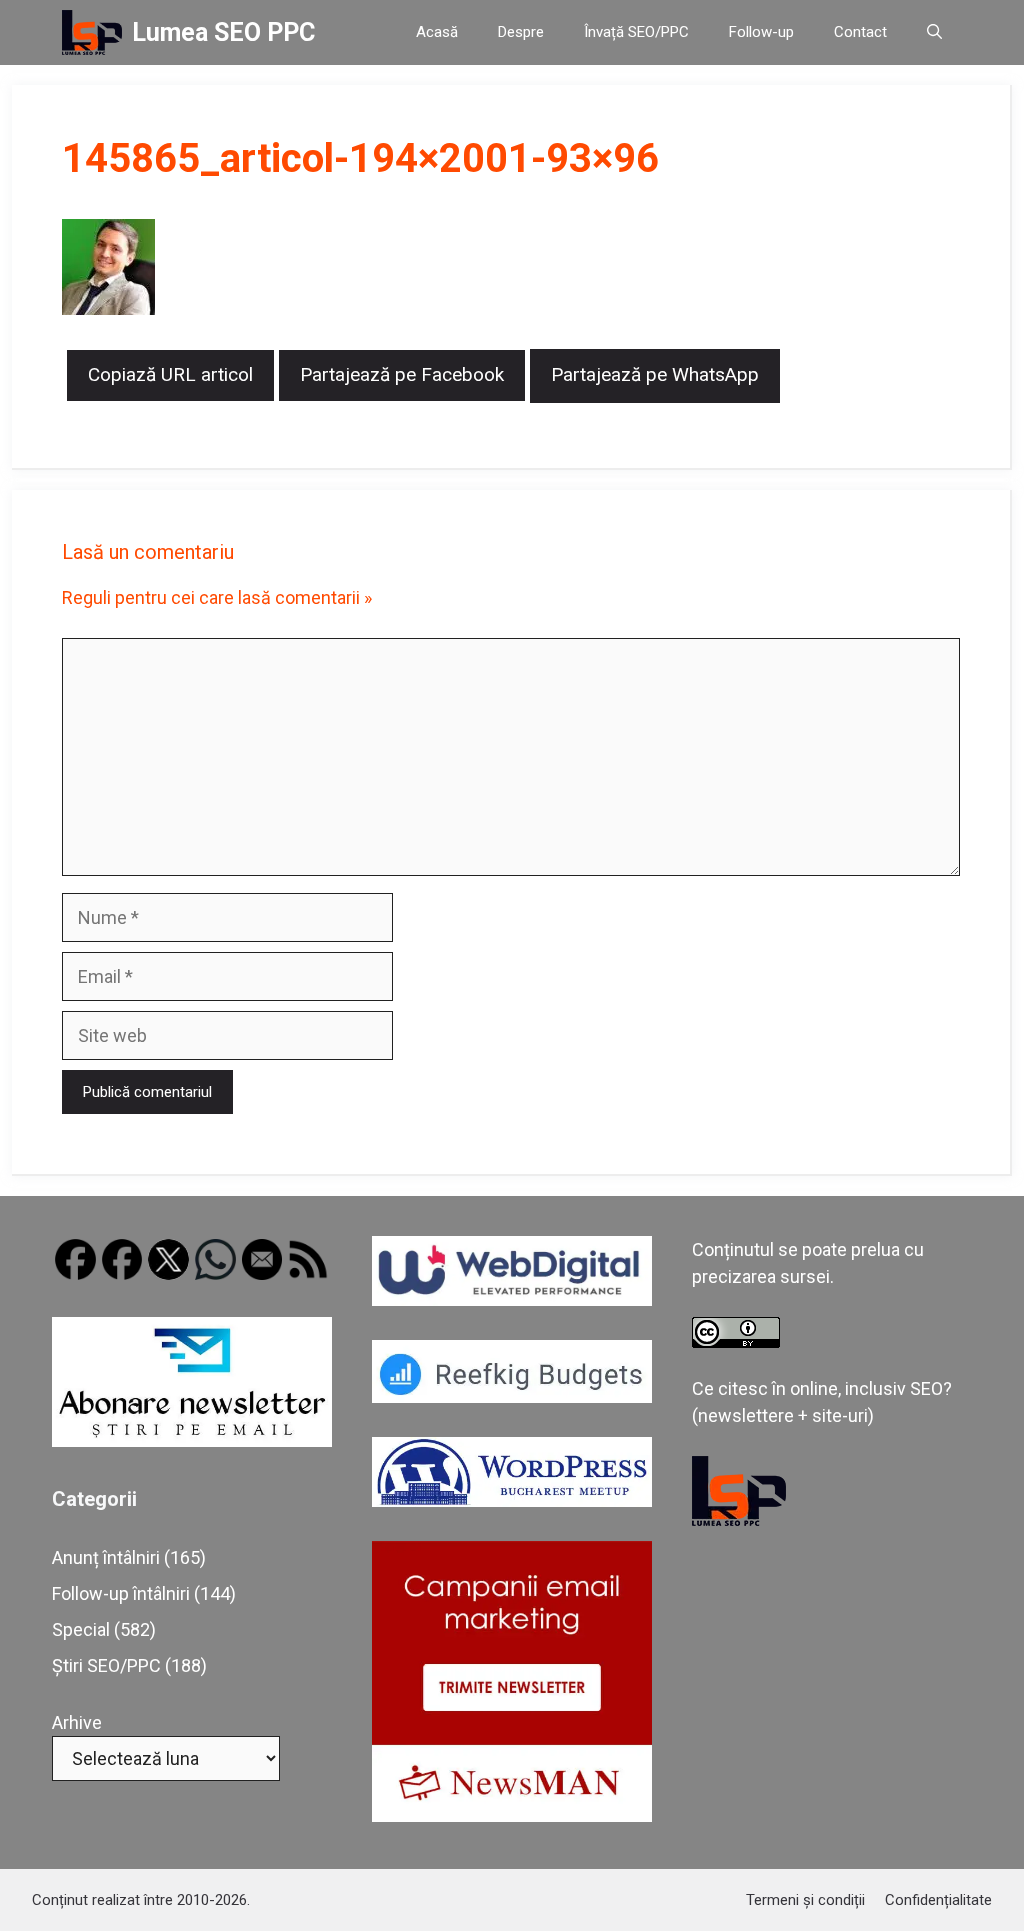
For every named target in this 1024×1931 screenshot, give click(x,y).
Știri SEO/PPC (106, 1665)
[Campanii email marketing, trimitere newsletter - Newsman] (512, 1815)
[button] (934, 32)
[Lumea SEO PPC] (92, 32)
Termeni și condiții (805, 1900)
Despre (521, 32)
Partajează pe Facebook (402, 374)
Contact (860, 32)
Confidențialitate (938, 1900)
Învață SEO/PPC (636, 32)
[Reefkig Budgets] (512, 1396)
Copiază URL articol (170, 374)
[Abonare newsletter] (192, 1440)
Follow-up (761, 32)
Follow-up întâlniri (121, 1593)
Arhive (77, 1722)
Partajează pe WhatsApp (655, 374)
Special (81, 1629)
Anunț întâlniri (106, 1557)
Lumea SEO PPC (223, 32)
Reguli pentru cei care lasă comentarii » (217, 597)
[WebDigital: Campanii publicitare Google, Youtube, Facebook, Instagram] (512, 1299)
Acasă (437, 32)
